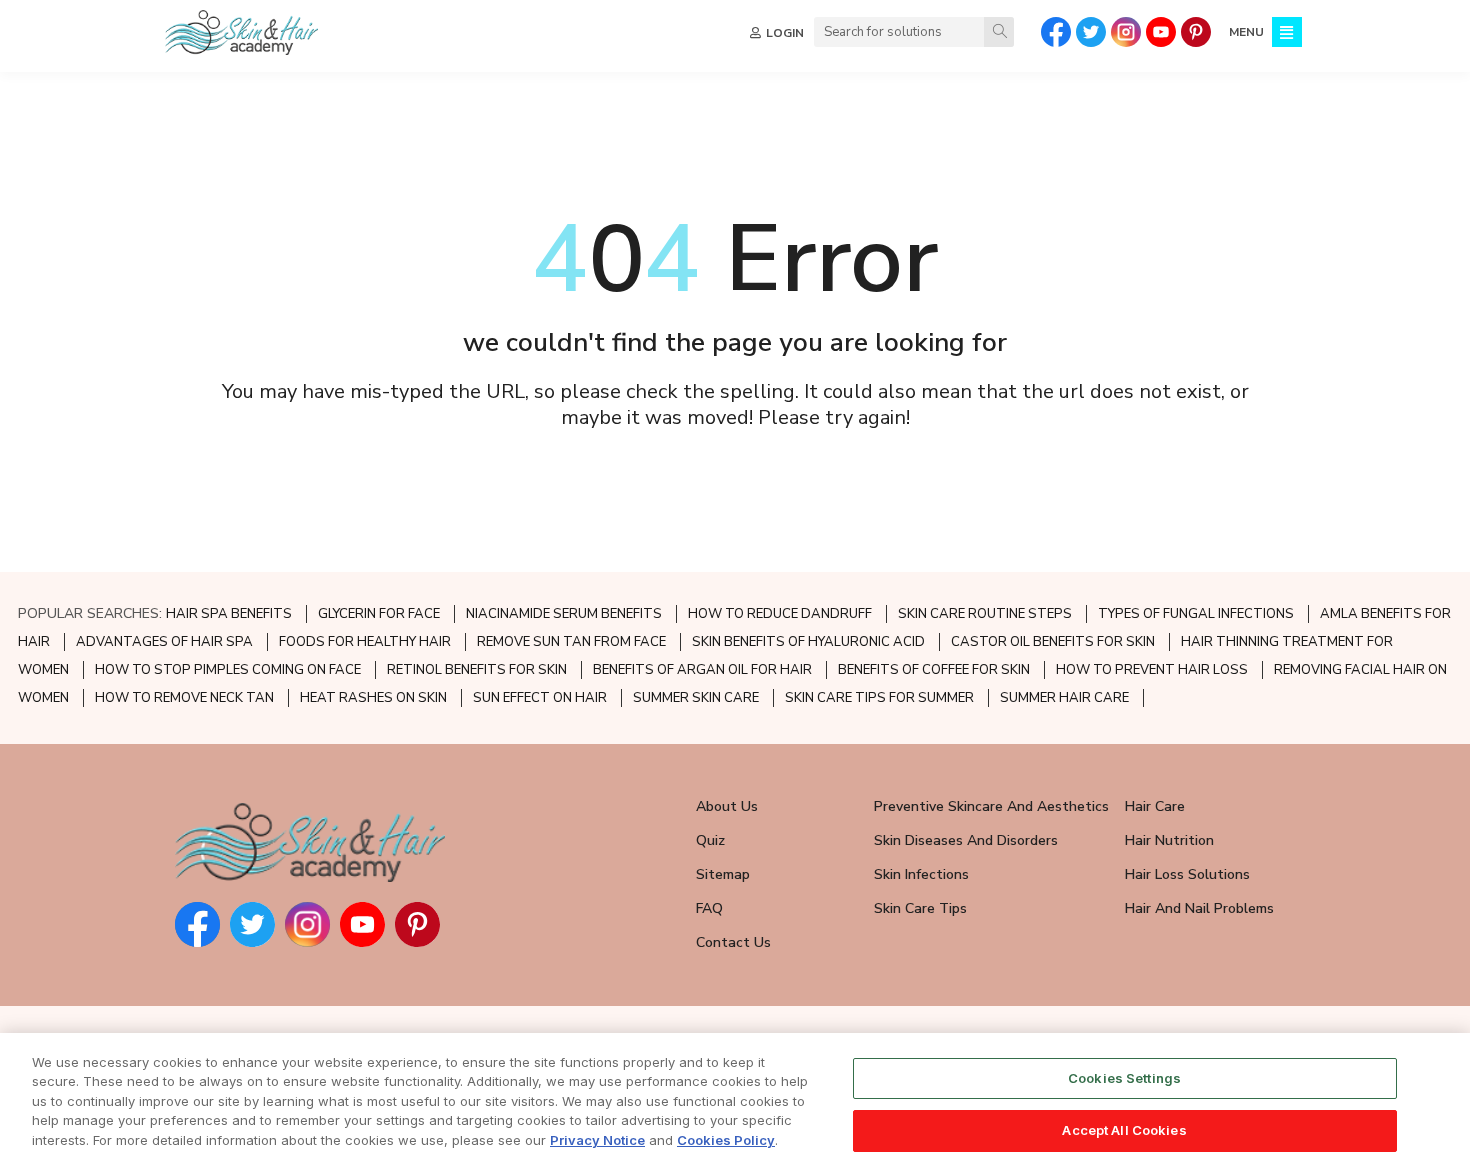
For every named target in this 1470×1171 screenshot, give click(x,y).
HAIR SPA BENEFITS (229, 614)
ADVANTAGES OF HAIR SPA (164, 642)
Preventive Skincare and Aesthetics (991, 806)
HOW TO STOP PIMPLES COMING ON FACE (228, 670)
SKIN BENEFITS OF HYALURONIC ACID (808, 642)
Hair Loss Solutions (1187, 874)
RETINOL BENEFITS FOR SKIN (477, 670)
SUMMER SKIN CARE (696, 698)
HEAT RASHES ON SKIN (373, 698)
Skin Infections (921, 874)
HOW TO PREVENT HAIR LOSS (1152, 670)
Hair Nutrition (1169, 840)
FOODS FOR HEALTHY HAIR (365, 642)
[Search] (999, 32)
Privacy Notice (597, 1140)
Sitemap (723, 874)
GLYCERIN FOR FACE (379, 614)
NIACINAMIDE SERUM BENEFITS (564, 614)
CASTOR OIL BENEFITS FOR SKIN (1053, 642)
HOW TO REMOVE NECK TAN (184, 698)
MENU (1246, 32)
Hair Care (1155, 806)
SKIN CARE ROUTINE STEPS (985, 614)
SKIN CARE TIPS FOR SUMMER (879, 698)
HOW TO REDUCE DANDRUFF (780, 614)
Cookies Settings (1124, 1078)
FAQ (709, 908)
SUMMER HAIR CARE (1064, 698)
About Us (727, 806)
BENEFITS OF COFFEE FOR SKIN (934, 670)
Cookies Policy (726, 1140)
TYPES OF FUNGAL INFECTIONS (1196, 614)
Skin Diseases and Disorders (966, 840)
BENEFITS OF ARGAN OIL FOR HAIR (702, 670)
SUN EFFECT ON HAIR (540, 698)
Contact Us (733, 942)
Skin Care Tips (920, 908)
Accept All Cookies (1124, 1129)
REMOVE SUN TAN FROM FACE (571, 642)
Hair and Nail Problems (1199, 908)
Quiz (710, 840)
